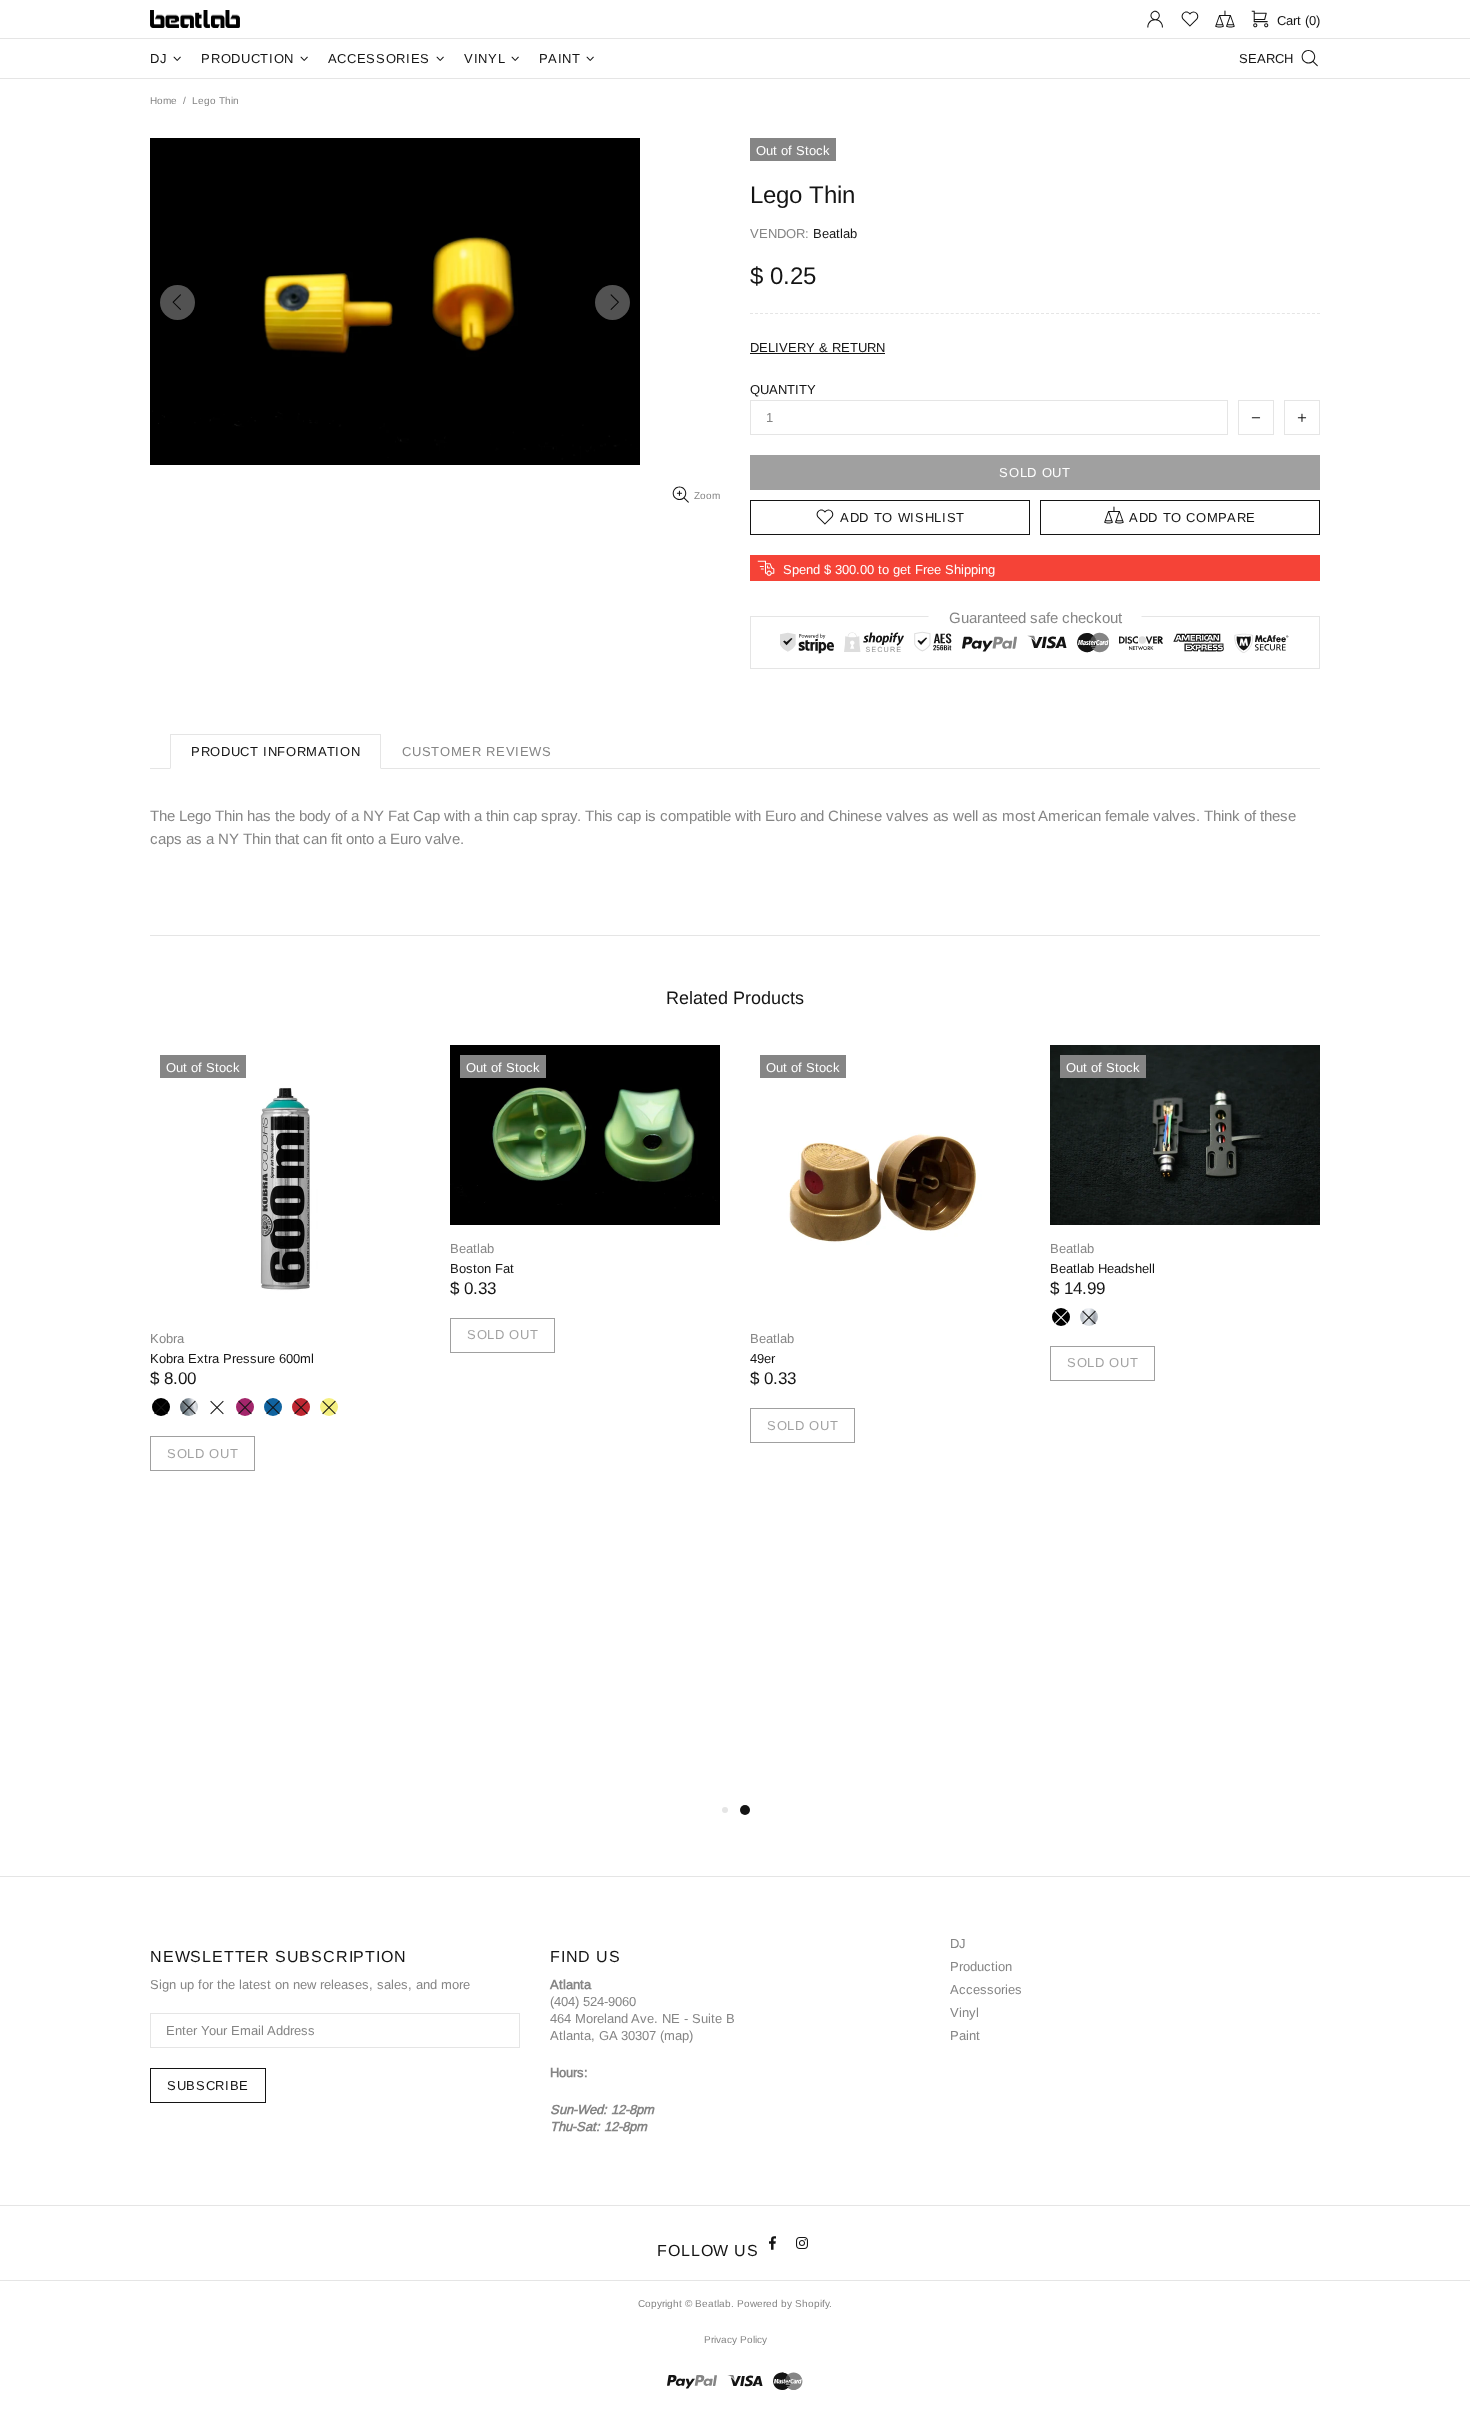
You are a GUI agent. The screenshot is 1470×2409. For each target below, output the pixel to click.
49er (762, 1358)
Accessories (986, 1989)
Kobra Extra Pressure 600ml (232, 1358)
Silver (1089, 1317)
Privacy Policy (735, 2339)
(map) (676, 2035)
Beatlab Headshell (1102, 1268)
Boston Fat (482, 1268)
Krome (189, 1407)
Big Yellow (329, 1407)
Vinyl (964, 2012)
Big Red (301, 1407)
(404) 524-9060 (593, 2001)
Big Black (161, 1407)
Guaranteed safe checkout (1035, 617)
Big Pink (245, 1407)
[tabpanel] (285, 1281)
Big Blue (273, 1407)
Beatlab (195, 19)
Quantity (783, 389)
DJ (958, 1943)
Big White (217, 1407)
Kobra (167, 1338)
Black (1061, 1317)
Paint (965, 2035)
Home (163, 100)
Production (981, 1966)
